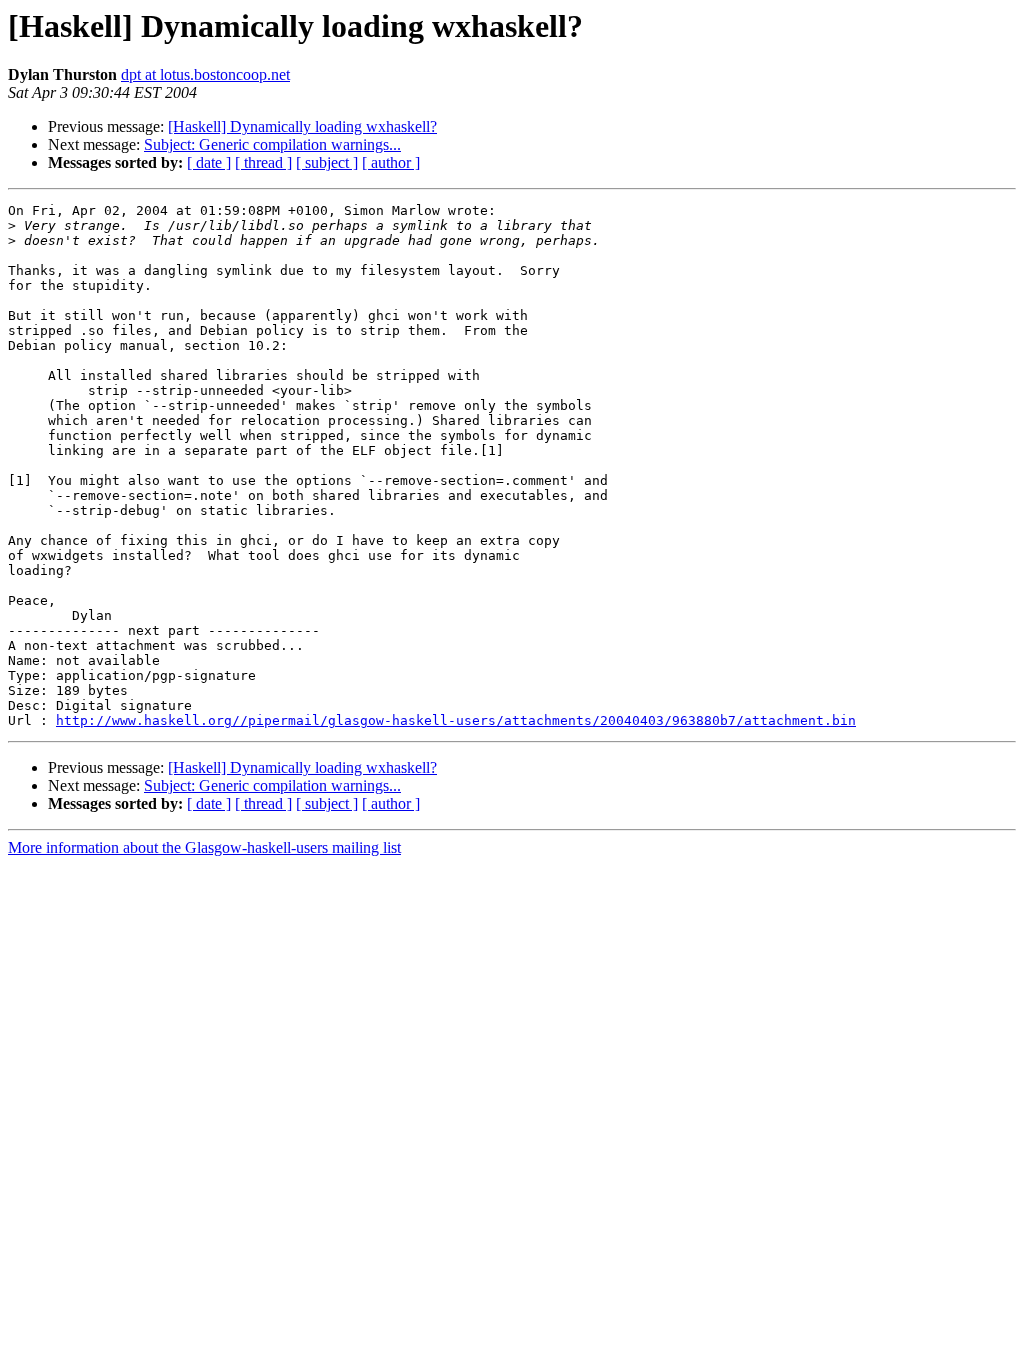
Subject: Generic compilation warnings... (272, 144)
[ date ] (209, 162)
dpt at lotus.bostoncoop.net (205, 74)
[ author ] (391, 162)
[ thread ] (263, 162)
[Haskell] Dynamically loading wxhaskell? (302, 126)
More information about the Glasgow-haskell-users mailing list (204, 847)
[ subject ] (327, 162)
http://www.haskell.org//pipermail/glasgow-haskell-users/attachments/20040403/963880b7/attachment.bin (456, 720)
